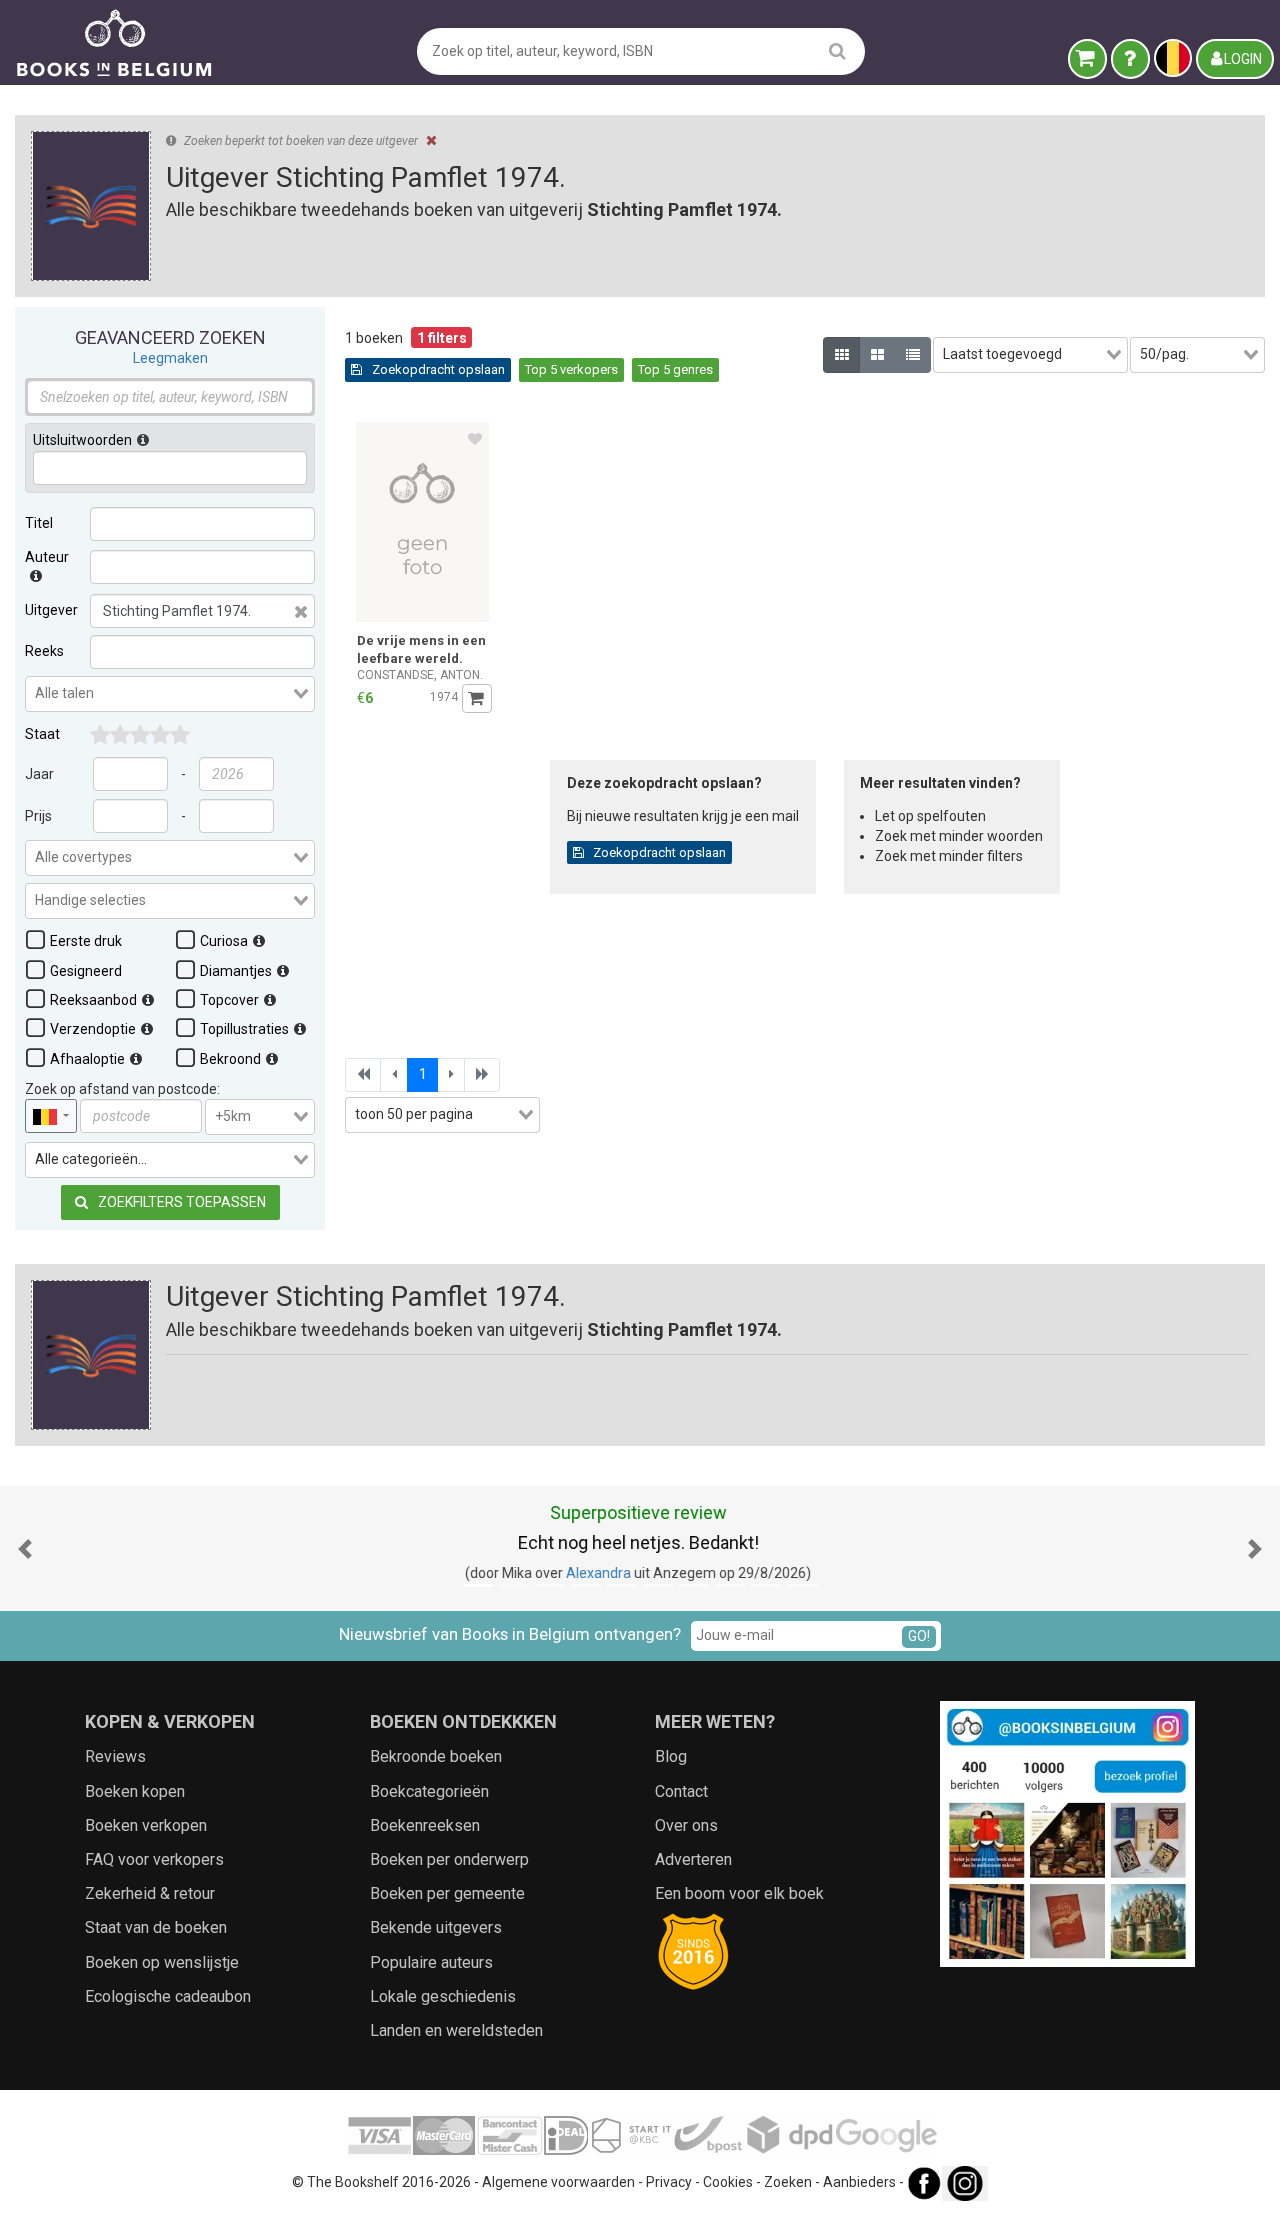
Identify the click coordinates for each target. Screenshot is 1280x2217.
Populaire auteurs (431, 1962)
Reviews (115, 1756)
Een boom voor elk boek (739, 1893)
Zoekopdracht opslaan (437, 369)
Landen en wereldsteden (456, 2030)
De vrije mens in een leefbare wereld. (421, 649)
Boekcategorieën (429, 1791)
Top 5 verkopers (571, 369)
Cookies (728, 2182)
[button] (25, 1548)
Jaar (39, 774)
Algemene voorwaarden (558, 2182)
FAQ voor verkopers (154, 1859)
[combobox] (170, 694)
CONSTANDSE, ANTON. (420, 675)
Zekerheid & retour (150, 1893)
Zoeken (788, 2182)
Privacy (669, 2182)
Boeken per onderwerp (449, 1859)
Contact (681, 1791)
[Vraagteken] (1130, 59)
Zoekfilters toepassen (180, 1202)
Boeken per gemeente (447, 1893)
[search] (837, 50)
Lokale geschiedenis (443, 1996)
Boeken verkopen (146, 1825)
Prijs (38, 816)
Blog (671, 1756)
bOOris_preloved (729, 1573)
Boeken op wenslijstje (162, 1962)
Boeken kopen (135, 1791)
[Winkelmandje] (1087, 59)
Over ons (686, 1825)
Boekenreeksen (425, 1825)
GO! (919, 1636)
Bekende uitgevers (436, 1927)
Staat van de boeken (156, 1927)
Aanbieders (859, 2182)
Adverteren (693, 1859)
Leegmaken (170, 358)
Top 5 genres (675, 369)
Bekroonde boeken (436, 1756)
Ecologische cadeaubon (168, 1996)
